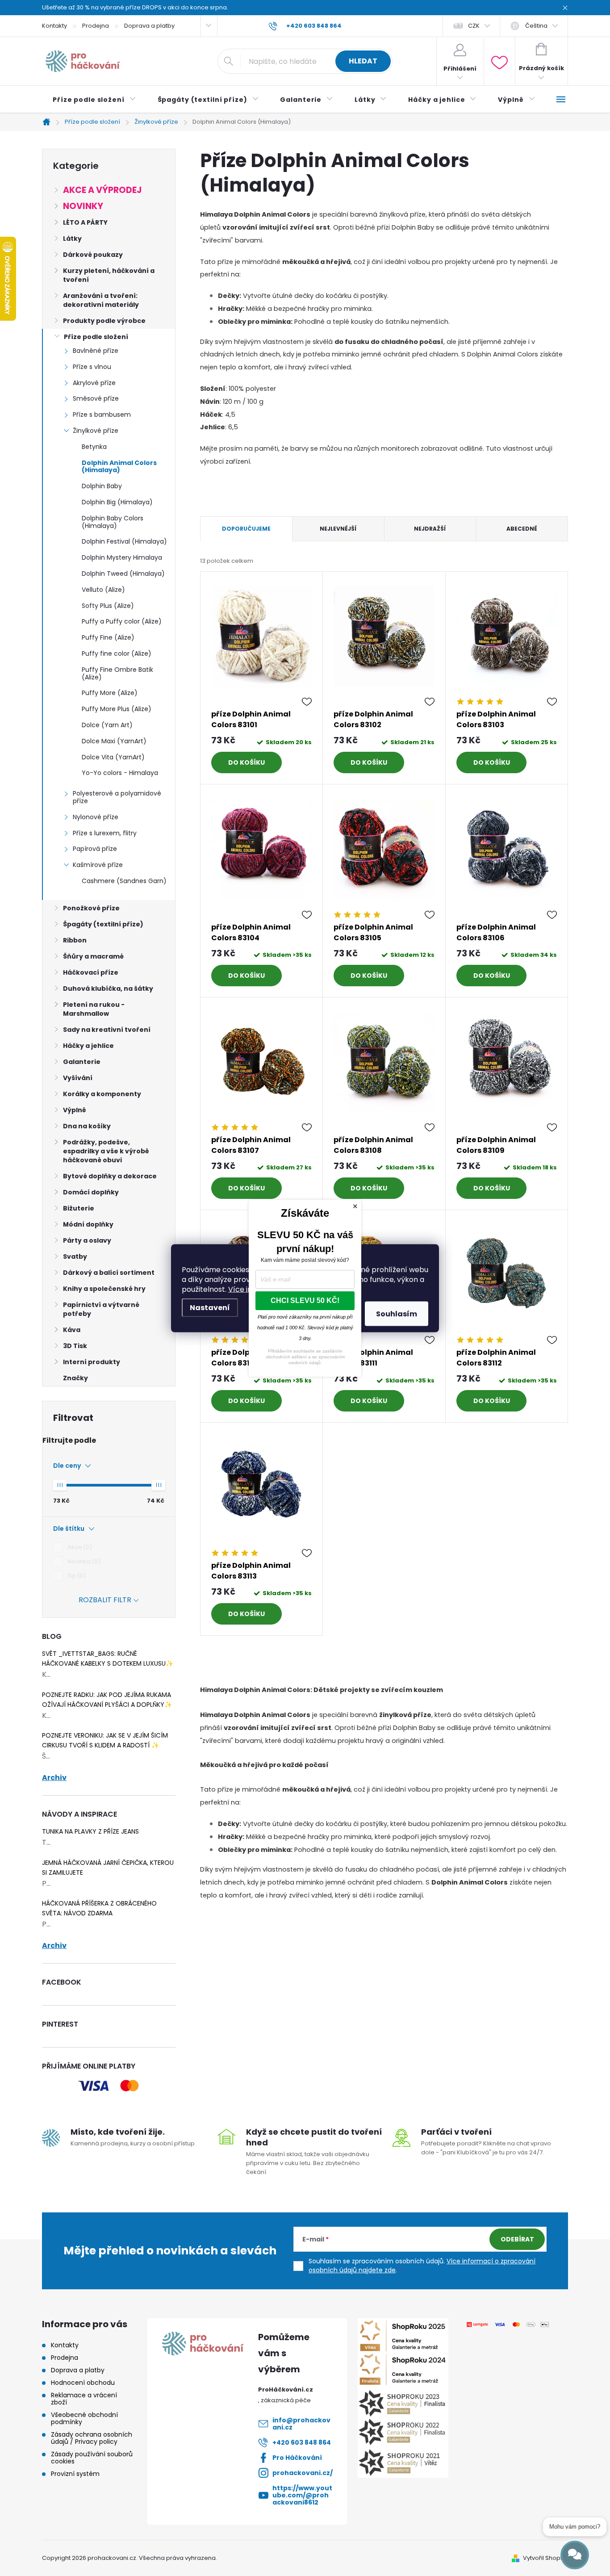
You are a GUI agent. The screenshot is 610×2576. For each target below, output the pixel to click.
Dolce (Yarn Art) (107, 725)
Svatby (75, 1257)
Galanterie (82, 1062)
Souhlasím (397, 1313)
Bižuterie (79, 1208)
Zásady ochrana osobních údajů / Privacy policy (92, 2438)
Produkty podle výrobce (104, 321)
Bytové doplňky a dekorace (110, 1176)
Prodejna (96, 26)
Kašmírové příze (98, 865)
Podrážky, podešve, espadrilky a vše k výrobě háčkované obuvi (106, 1151)
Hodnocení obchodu (83, 2383)
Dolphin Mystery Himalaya (122, 557)
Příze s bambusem (102, 415)
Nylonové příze (96, 817)
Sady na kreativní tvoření (107, 1030)
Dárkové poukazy (93, 255)
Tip (75, 1576)
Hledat (363, 61)
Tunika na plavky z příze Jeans (90, 1831)
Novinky (83, 206)
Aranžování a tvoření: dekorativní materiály (101, 300)
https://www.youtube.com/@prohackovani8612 (302, 2495)
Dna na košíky (87, 1126)
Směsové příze (96, 398)
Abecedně (522, 529)
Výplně (75, 1110)
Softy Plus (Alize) (108, 606)
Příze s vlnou (92, 367)
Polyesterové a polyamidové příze (117, 797)
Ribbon (75, 940)
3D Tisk (75, 1346)
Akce (78, 1547)
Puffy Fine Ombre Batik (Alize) (117, 673)
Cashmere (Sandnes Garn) (124, 881)
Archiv (54, 1778)
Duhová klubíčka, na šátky (108, 989)
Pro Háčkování (297, 2458)
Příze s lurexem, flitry (105, 833)
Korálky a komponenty (102, 1094)
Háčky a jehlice (88, 1046)
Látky (72, 239)
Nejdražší (430, 529)
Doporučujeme (246, 529)
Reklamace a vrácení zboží (84, 2399)
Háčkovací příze (91, 972)
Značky (75, 1378)
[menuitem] (94, 100)
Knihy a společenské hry (104, 1289)
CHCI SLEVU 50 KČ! (305, 1301)
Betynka (94, 447)
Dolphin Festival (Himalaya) (124, 541)
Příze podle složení (96, 337)
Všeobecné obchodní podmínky (84, 2418)
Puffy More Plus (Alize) (117, 709)
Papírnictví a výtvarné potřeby (101, 1309)
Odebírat (517, 2239)
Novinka (83, 1561)
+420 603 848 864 (302, 2442)
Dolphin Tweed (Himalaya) (123, 574)
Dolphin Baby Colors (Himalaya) (113, 522)
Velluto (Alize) (103, 590)
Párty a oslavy (87, 1240)
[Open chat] (575, 2555)
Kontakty (54, 26)
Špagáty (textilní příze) (103, 924)
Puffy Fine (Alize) (108, 637)
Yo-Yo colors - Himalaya (120, 773)
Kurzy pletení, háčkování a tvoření (109, 275)
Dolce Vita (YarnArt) (113, 757)
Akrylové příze (94, 383)
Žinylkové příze (96, 431)
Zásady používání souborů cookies (92, 2458)
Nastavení (210, 1307)
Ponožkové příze (91, 908)
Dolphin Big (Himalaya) (117, 502)
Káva (72, 1330)
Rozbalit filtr (105, 1600)
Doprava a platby (149, 26)
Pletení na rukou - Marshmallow (94, 1009)
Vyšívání (78, 1078)
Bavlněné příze (96, 351)
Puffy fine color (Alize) (117, 653)
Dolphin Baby (102, 486)
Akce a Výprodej (102, 190)
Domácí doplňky (91, 1192)
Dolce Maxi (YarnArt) (114, 741)
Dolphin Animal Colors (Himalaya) (119, 467)
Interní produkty (92, 1362)
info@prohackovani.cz (301, 2424)
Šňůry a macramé (93, 956)
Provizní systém (75, 2474)
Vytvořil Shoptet (545, 2558)
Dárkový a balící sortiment (109, 1273)
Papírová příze (95, 849)
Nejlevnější (338, 529)
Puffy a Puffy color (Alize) (122, 621)
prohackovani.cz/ (303, 2473)
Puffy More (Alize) (110, 693)
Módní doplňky (88, 1224)
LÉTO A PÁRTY (85, 222)
